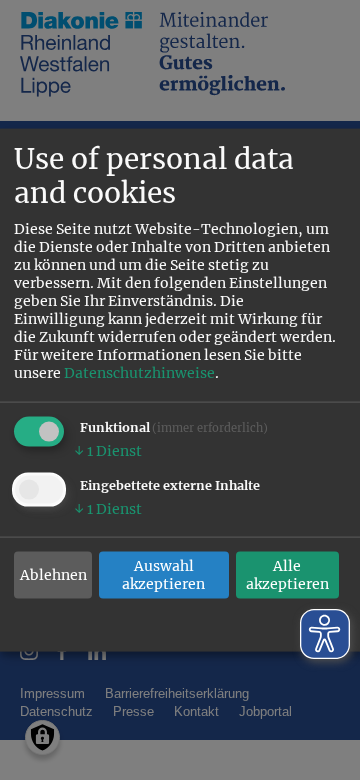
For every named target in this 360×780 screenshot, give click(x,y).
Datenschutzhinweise (139, 373)
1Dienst (108, 451)
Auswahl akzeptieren (163, 575)
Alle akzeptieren (287, 575)
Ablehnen (53, 575)
